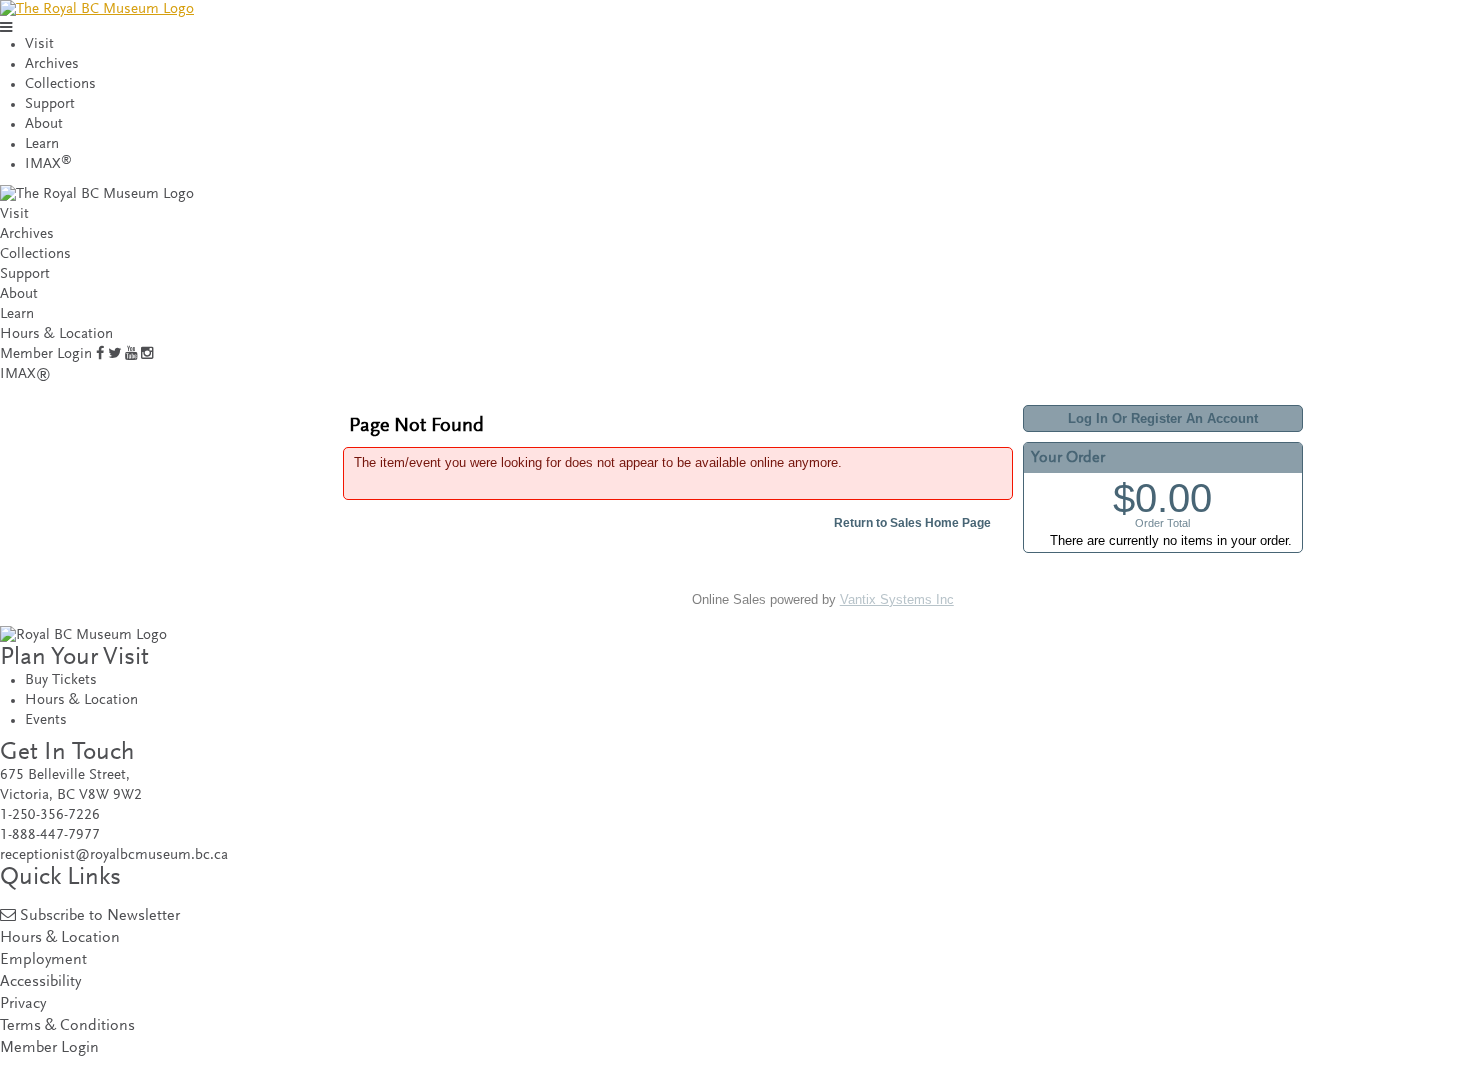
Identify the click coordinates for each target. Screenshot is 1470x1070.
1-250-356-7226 (50, 815)
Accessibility (40, 982)
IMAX (48, 164)
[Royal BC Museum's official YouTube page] (131, 354)
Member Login (46, 354)
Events (46, 720)
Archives (52, 64)
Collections (60, 84)
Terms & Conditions (67, 1026)
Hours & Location (56, 334)
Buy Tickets (61, 680)
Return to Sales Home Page (912, 523)
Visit (39, 44)
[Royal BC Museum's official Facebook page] (100, 354)
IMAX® (25, 374)
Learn (42, 144)
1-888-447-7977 (50, 835)
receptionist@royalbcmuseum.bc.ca (114, 855)
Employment (43, 960)
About (44, 124)
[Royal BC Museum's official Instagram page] (147, 354)
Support (50, 104)
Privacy (23, 1004)
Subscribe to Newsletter (100, 916)
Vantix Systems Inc (897, 599)
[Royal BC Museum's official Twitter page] (114, 354)
